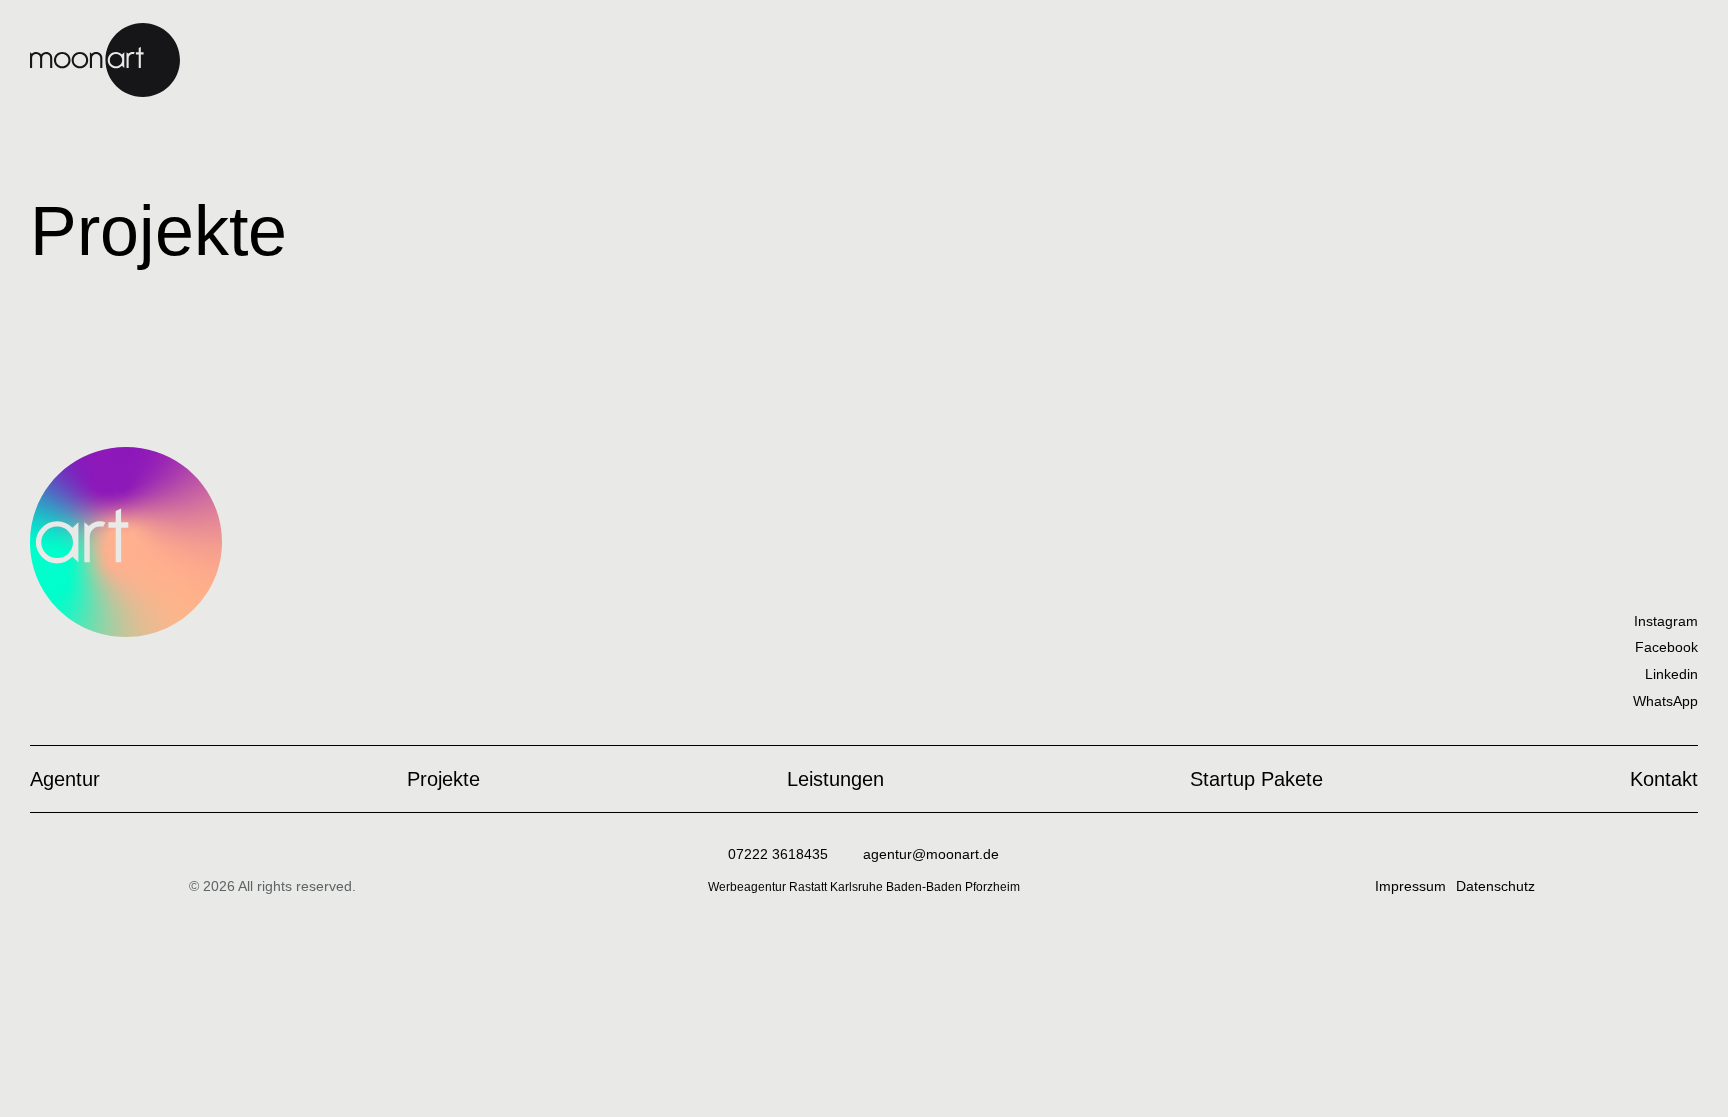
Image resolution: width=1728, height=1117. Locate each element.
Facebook (1666, 647)
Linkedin (1671, 674)
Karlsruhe (858, 887)
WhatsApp (1665, 701)
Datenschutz (1495, 886)
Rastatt (809, 887)
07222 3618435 (778, 854)
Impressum (1410, 886)
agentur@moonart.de (931, 854)
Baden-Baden (925, 887)
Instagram (1666, 621)
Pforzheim (992, 887)
